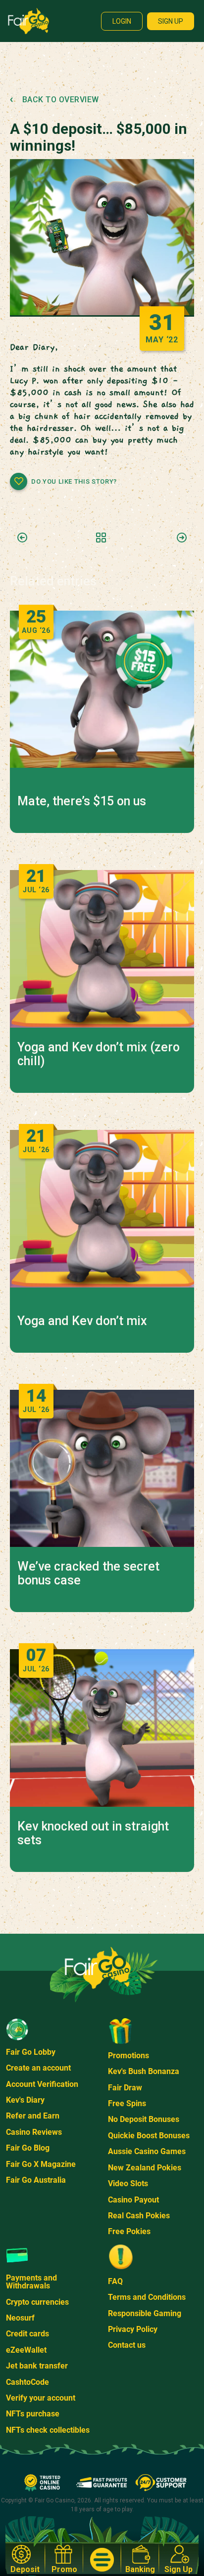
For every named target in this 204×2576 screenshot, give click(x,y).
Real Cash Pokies (139, 2216)
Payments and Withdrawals (31, 2282)
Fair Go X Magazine (41, 2164)
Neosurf (20, 2318)
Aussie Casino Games (147, 2151)
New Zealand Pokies (145, 2168)
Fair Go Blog (28, 2148)
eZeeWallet (26, 2350)
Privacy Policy (133, 2329)
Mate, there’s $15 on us (82, 801)
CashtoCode (27, 2382)
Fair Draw (125, 2088)
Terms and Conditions (147, 2297)
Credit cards (27, 2334)
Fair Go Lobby (31, 2052)
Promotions (128, 2056)
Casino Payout (133, 2200)
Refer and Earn (33, 2116)
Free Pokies (129, 2231)
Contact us (127, 2345)
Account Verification (42, 2084)
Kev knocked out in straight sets (93, 1833)
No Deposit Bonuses (144, 2119)
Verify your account (41, 2398)
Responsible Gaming (145, 2313)
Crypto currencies (37, 2302)
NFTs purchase (33, 2414)
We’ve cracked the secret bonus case (88, 1574)
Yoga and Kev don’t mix (82, 1321)
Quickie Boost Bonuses (149, 2136)
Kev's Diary (25, 2100)
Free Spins (127, 2103)
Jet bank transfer (37, 2366)
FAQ (115, 2281)
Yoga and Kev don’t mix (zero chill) (99, 1054)
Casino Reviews (34, 2132)
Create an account (38, 2068)
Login (122, 21)
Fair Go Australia (36, 2180)
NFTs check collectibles (48, 2430)
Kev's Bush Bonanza (144, 2071)
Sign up (171, 21)
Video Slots (128, 2183)
